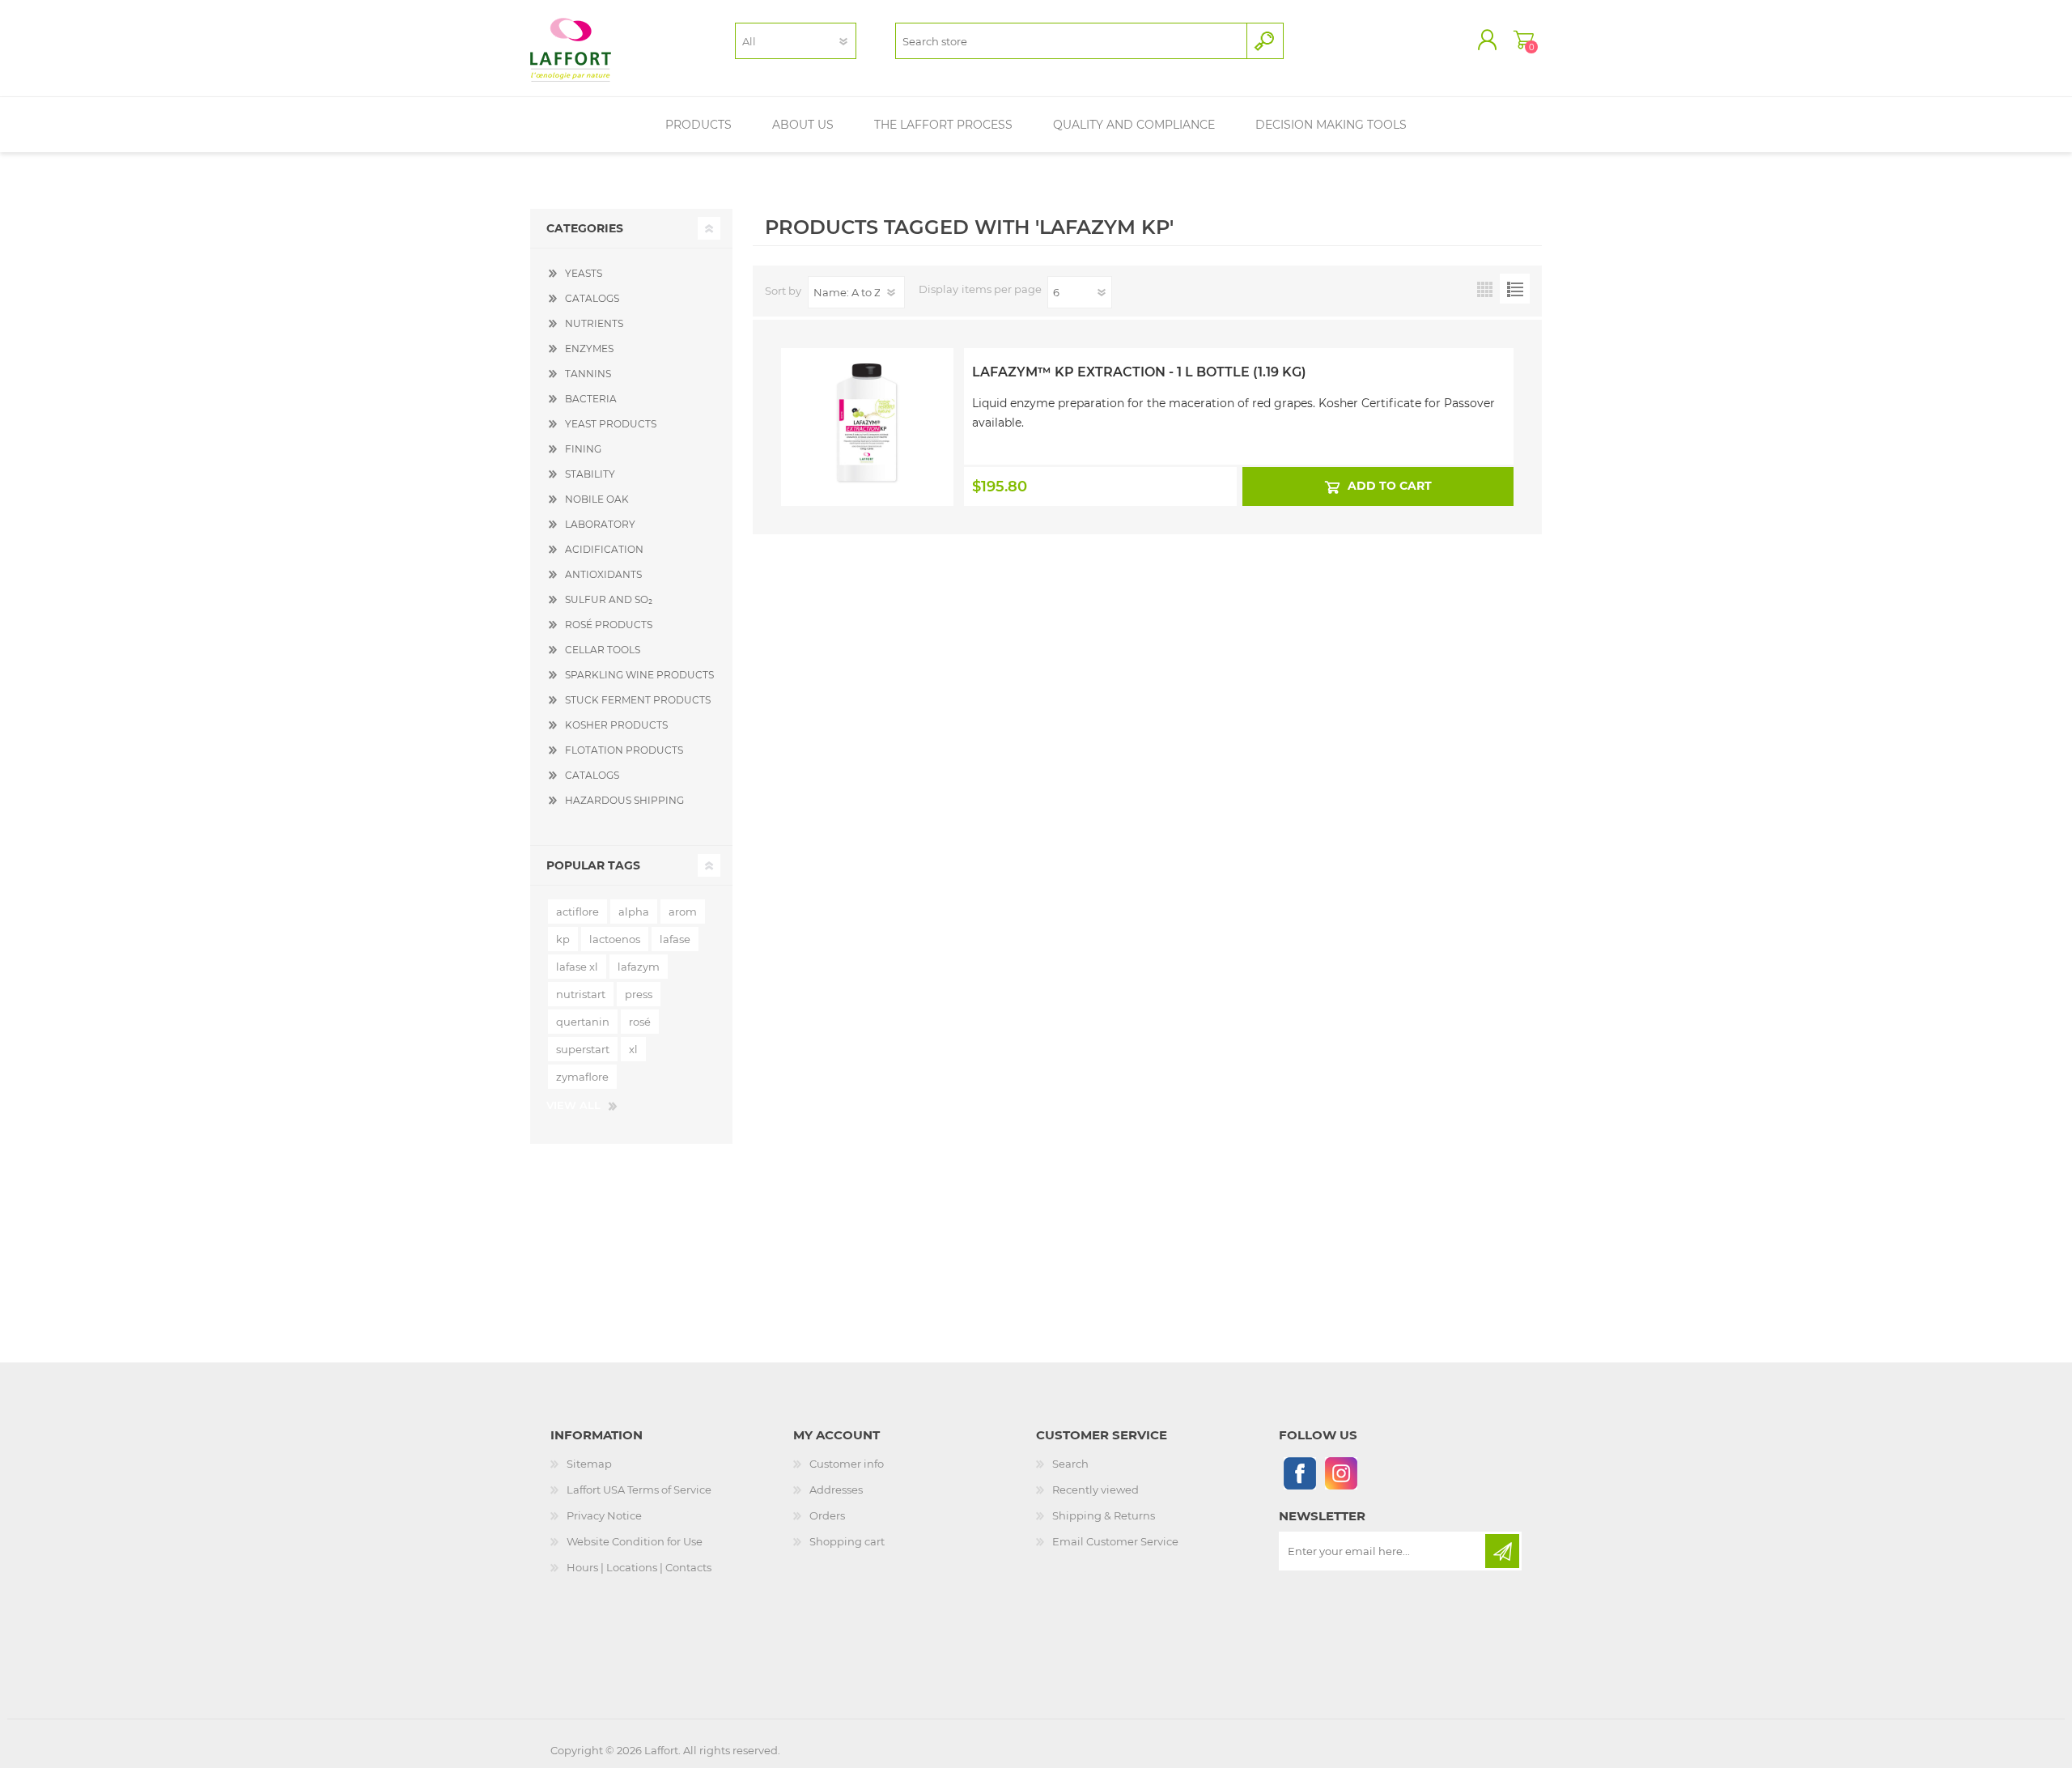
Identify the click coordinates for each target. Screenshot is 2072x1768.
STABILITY (590, 474)
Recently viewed (1095, 1490)
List (1515, 289)
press (639, 994)
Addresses (836, 1490)
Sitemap (589, 1464)
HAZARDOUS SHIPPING (624, 800)
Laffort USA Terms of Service (639, 1490)
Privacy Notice (604, 1515)
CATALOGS (592, 298)
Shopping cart (1524, 40)
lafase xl (577, 967)
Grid (1485, 289)
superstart (583, 1049)
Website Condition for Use (635, 1541)
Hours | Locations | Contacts (639, 1567)
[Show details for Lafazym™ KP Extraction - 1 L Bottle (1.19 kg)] (867, 391)
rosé (640, 1022)
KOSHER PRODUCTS (616, 725)
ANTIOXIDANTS (603, 574)
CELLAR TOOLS (603, 650)
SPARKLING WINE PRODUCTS (639, 675)
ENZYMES (589, 348)
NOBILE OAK (597, 499)
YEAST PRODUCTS (611, 424)
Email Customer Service (1115, 1541)
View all (573, 1105)
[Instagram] (1341, 1473)
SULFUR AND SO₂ (609, 599)
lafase (675, 939)
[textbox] (1071, 41)
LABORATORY (600, 524)
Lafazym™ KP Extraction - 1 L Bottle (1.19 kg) (1139, 372)
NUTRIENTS (594, 323)
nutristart (581, 994)
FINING (583, 449)
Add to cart (1389, 486)
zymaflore (582, 1077)
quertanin (583, 1022)
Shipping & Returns (1104, 1515)
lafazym (639, 967)
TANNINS (588, 374)
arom (683, 912)
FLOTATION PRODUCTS (624, 750)
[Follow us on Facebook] (1299, 1473)
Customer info (847, 1464)
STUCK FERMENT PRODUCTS (638, 700)
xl (633, 1049)
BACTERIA (591, 399)
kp (563, 939)
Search (1070, 1464)
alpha (634, 912)
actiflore (577, 912)
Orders (827, 1515)
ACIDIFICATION (604, 549)
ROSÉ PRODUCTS (609, 625)
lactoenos (615, 939)
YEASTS (584, 273)
